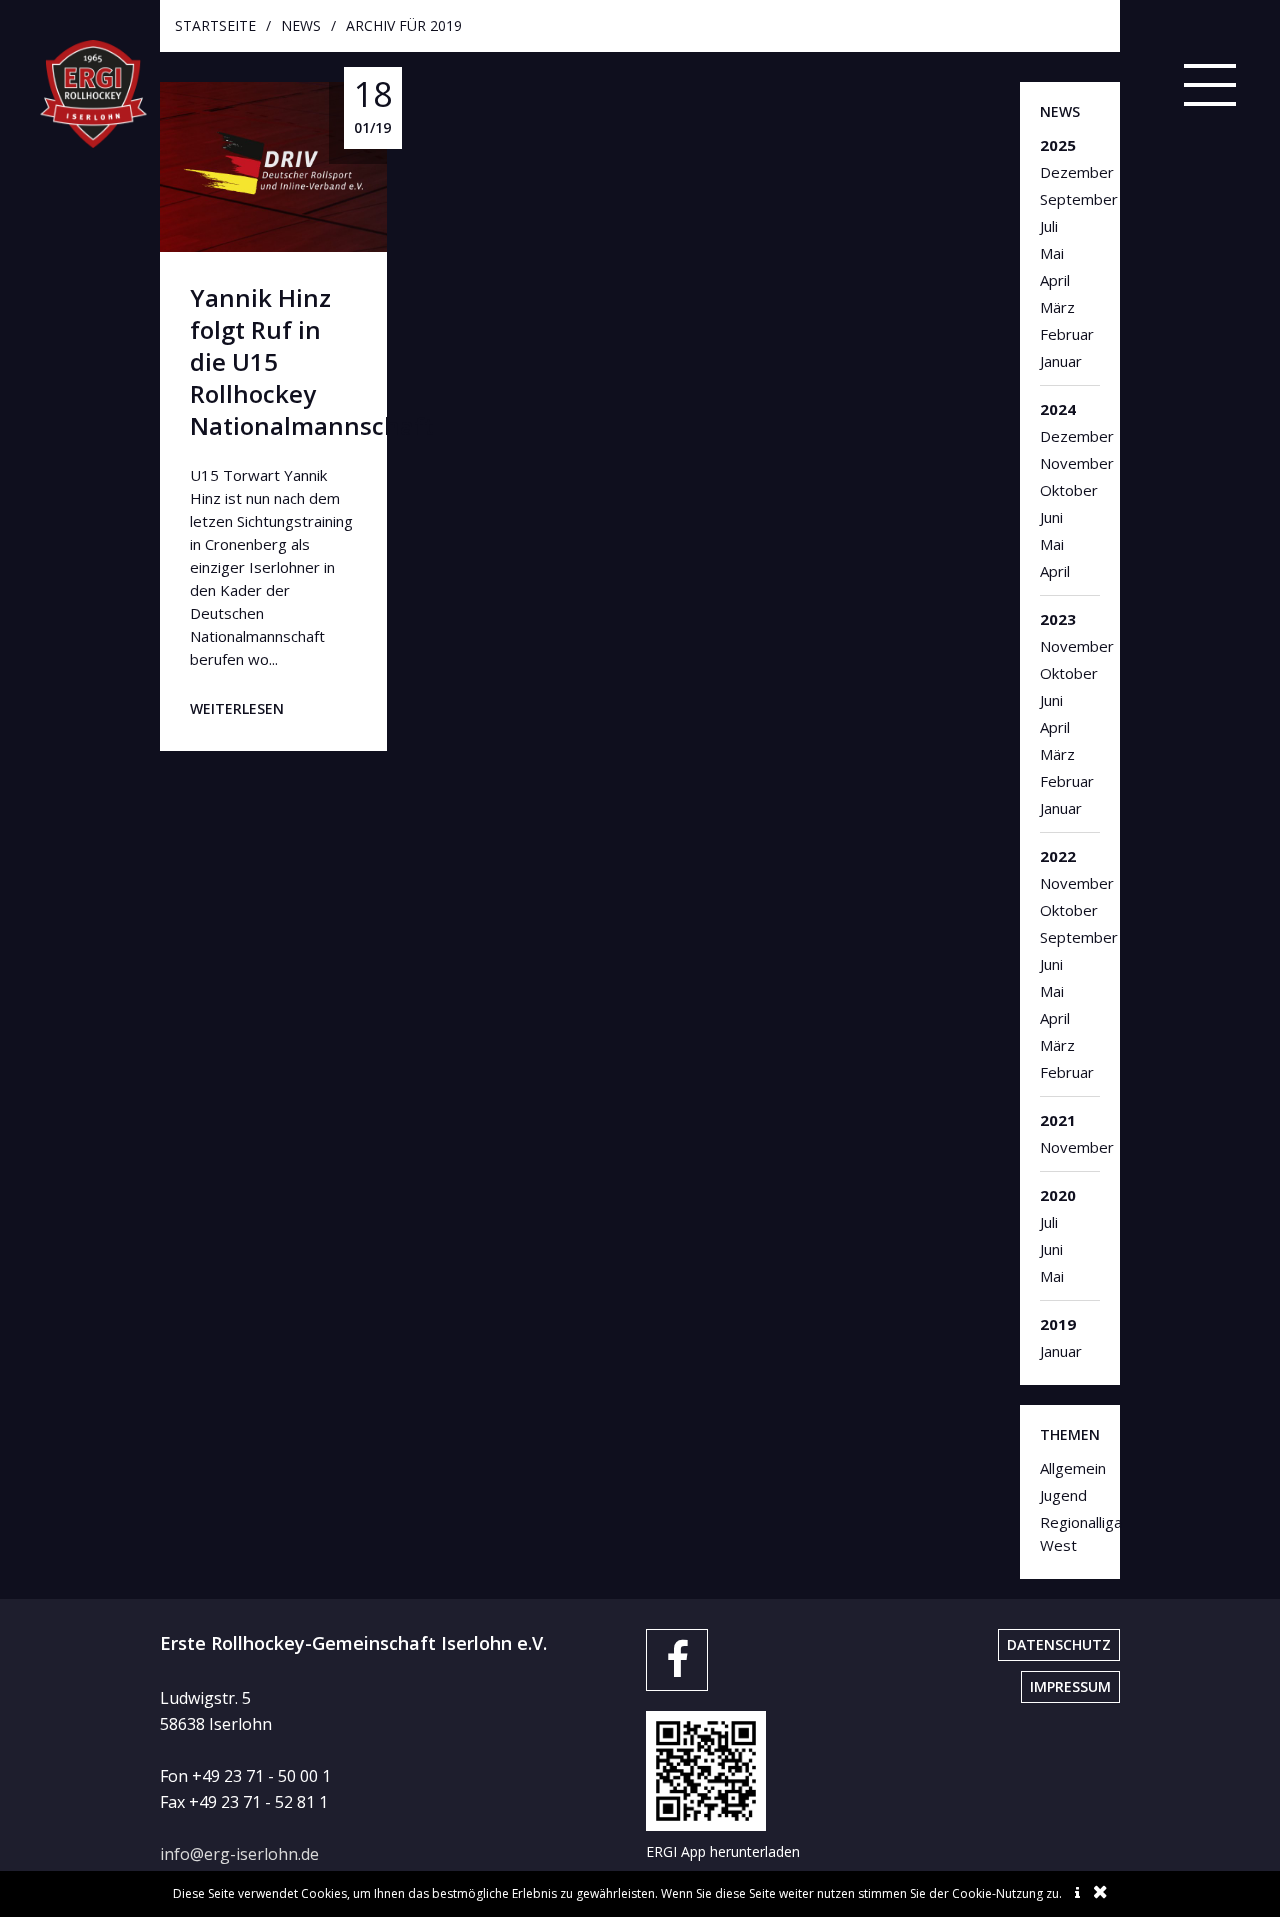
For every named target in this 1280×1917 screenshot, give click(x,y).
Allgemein (1070, 1468)
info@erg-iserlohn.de (239, 1854)
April (1055, 280)
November (1070, 463)
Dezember (1070, 172)
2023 (1058, 619)
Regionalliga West (1070, 1533)
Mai (1052, 253)
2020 (1058, 1195)
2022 (1058, 856)
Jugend (1063, 1495)
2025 (1058, 145)
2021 (1058, 1120)
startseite (215, 25)
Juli (1049, 226)
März (1057, 307)
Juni (1051, 517)
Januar (1061, 361)
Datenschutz (1059, 1644)
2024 (1058, 409)
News (301, 25)
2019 (1058, 1324)
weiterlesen (237, 708)
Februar (1067, 334)
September (1070, 199)
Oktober (1069, 490)
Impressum (1070, 1686)
